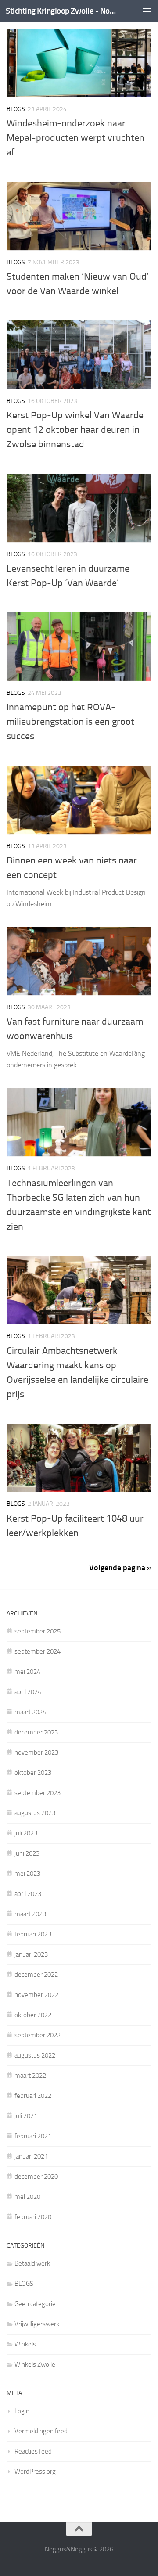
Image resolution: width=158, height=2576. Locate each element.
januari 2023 (31, 1954)
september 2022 (38, 2035)
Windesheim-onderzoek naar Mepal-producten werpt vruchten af (75, 138)
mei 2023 (27, 1874)
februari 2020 (33, 2217)
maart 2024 (30, 1712)
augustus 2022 (35, 2055)
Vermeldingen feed (41, 2431)
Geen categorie (35, 2304)
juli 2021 (26, 2116)
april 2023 (28, 1894)
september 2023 (38, 1793)
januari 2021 (31, 2156)
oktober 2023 (33, 1773)
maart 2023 (30, 1914)
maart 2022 (30, 2076)
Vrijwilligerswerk (37, 2324)
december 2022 (36, 1975)
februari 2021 (33, 2136)
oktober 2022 (33, 2015)
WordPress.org (35, 2472)
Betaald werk (32, 2263)
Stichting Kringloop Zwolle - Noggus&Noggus (63, 11)
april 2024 (28, 1692)
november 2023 (36, 1752)
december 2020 (36, 2177)
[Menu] (147, 11)
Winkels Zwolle (35, 2364)
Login (22, 2411)
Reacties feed (33, 2451)
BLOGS (16, 109)
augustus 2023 (35, 1813)
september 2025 (38, 1631)
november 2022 (36, 1995)
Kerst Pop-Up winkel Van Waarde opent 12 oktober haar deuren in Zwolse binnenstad (75, 430)
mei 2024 (27, 1672)
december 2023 (36, 1732)
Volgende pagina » (120, 1568)
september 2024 (38, 1651)
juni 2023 (27, 1853)
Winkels (25, 2344)
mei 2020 (27, 2197)
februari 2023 (33, 1934)
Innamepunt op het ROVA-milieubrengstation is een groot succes (70, 722)
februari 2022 (33, 2096)
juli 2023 (26, 1833)
